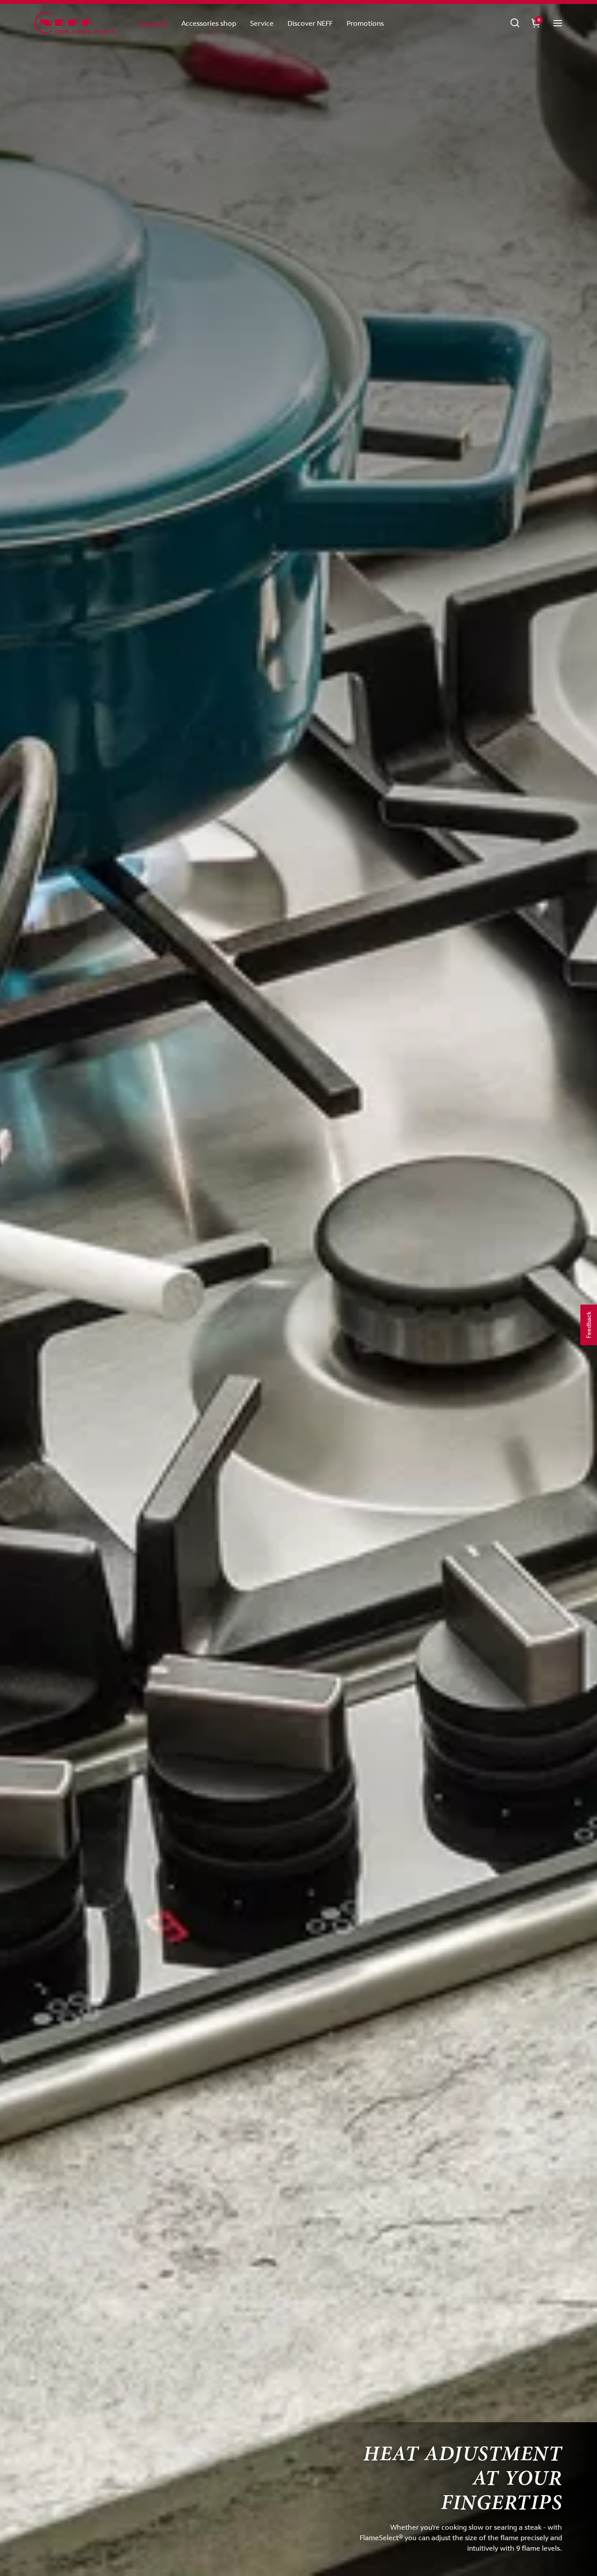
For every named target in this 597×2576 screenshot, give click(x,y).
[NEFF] (75, 24)
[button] (558, 23)
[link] (515, 23)
